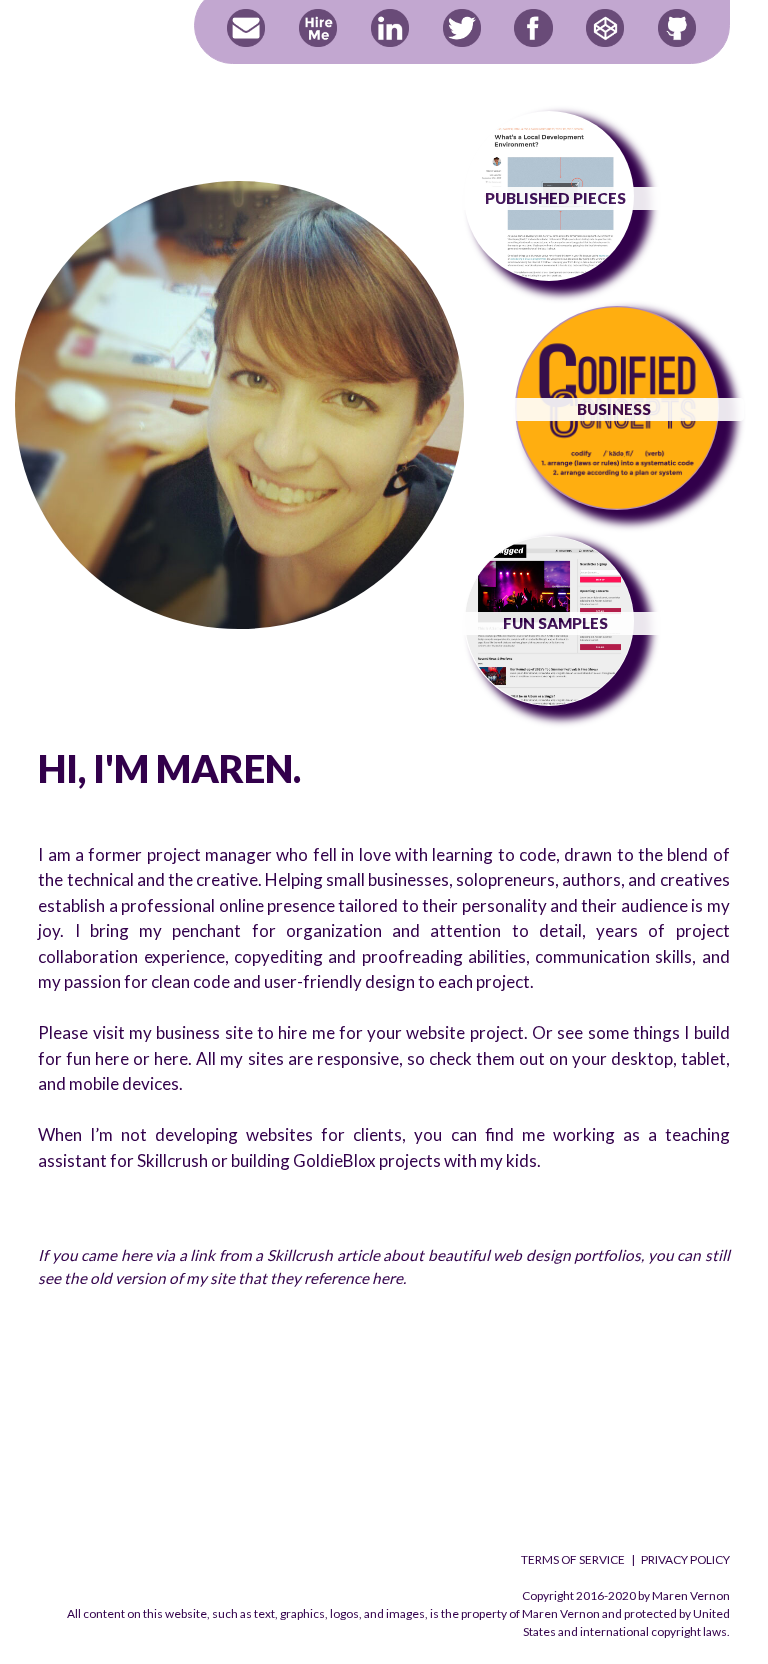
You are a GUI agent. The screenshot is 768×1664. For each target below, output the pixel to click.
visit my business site (173, 1032)
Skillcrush (172, 1160)
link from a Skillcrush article (284, 1255)
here (112, 1058)
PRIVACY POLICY (685, 1559)
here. (389, 1278)
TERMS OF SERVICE (573, 1559)
